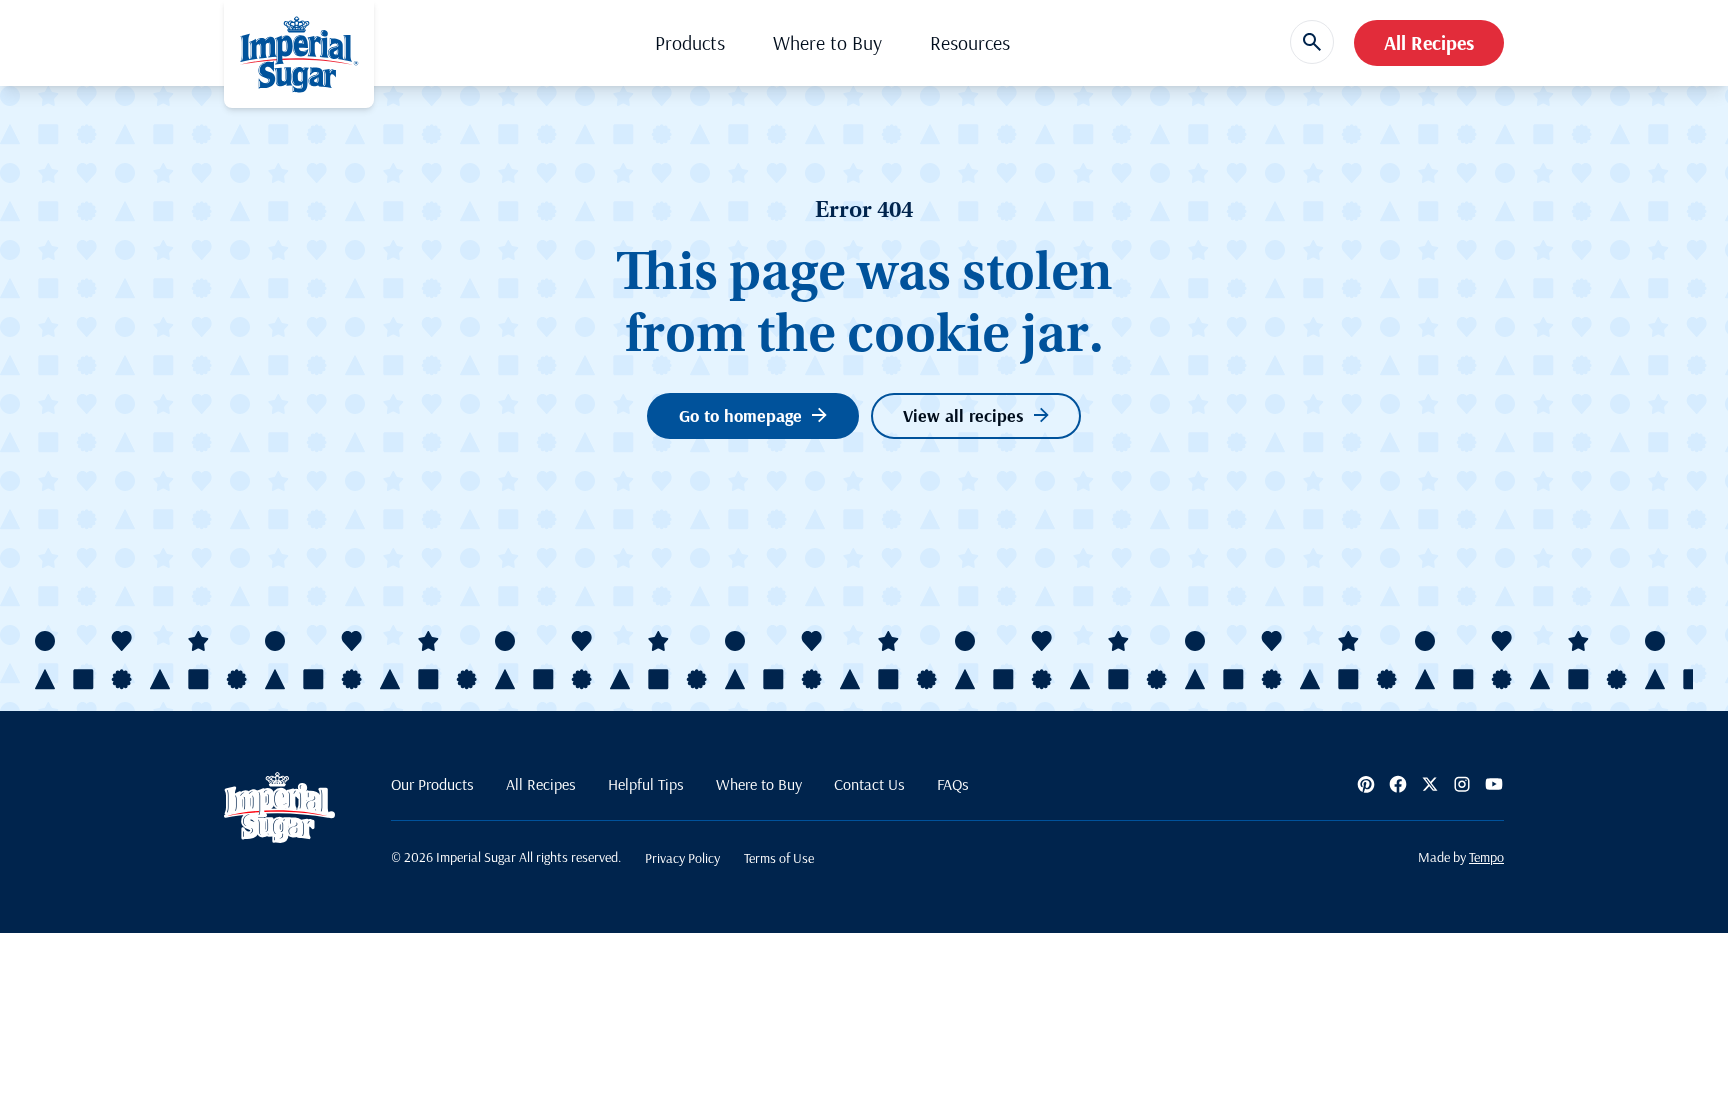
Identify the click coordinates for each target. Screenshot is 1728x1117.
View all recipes (963, 415)
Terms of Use (779, 858)
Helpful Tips (646, 784)
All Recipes (1429, 42)
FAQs (953, 784)
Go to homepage (740, 415)
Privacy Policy (682, 858)
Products (690, 42)
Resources (970, 42)
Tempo (1486, 857)
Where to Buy (827, 42)
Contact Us (869, 784)
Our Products (432, 784)
